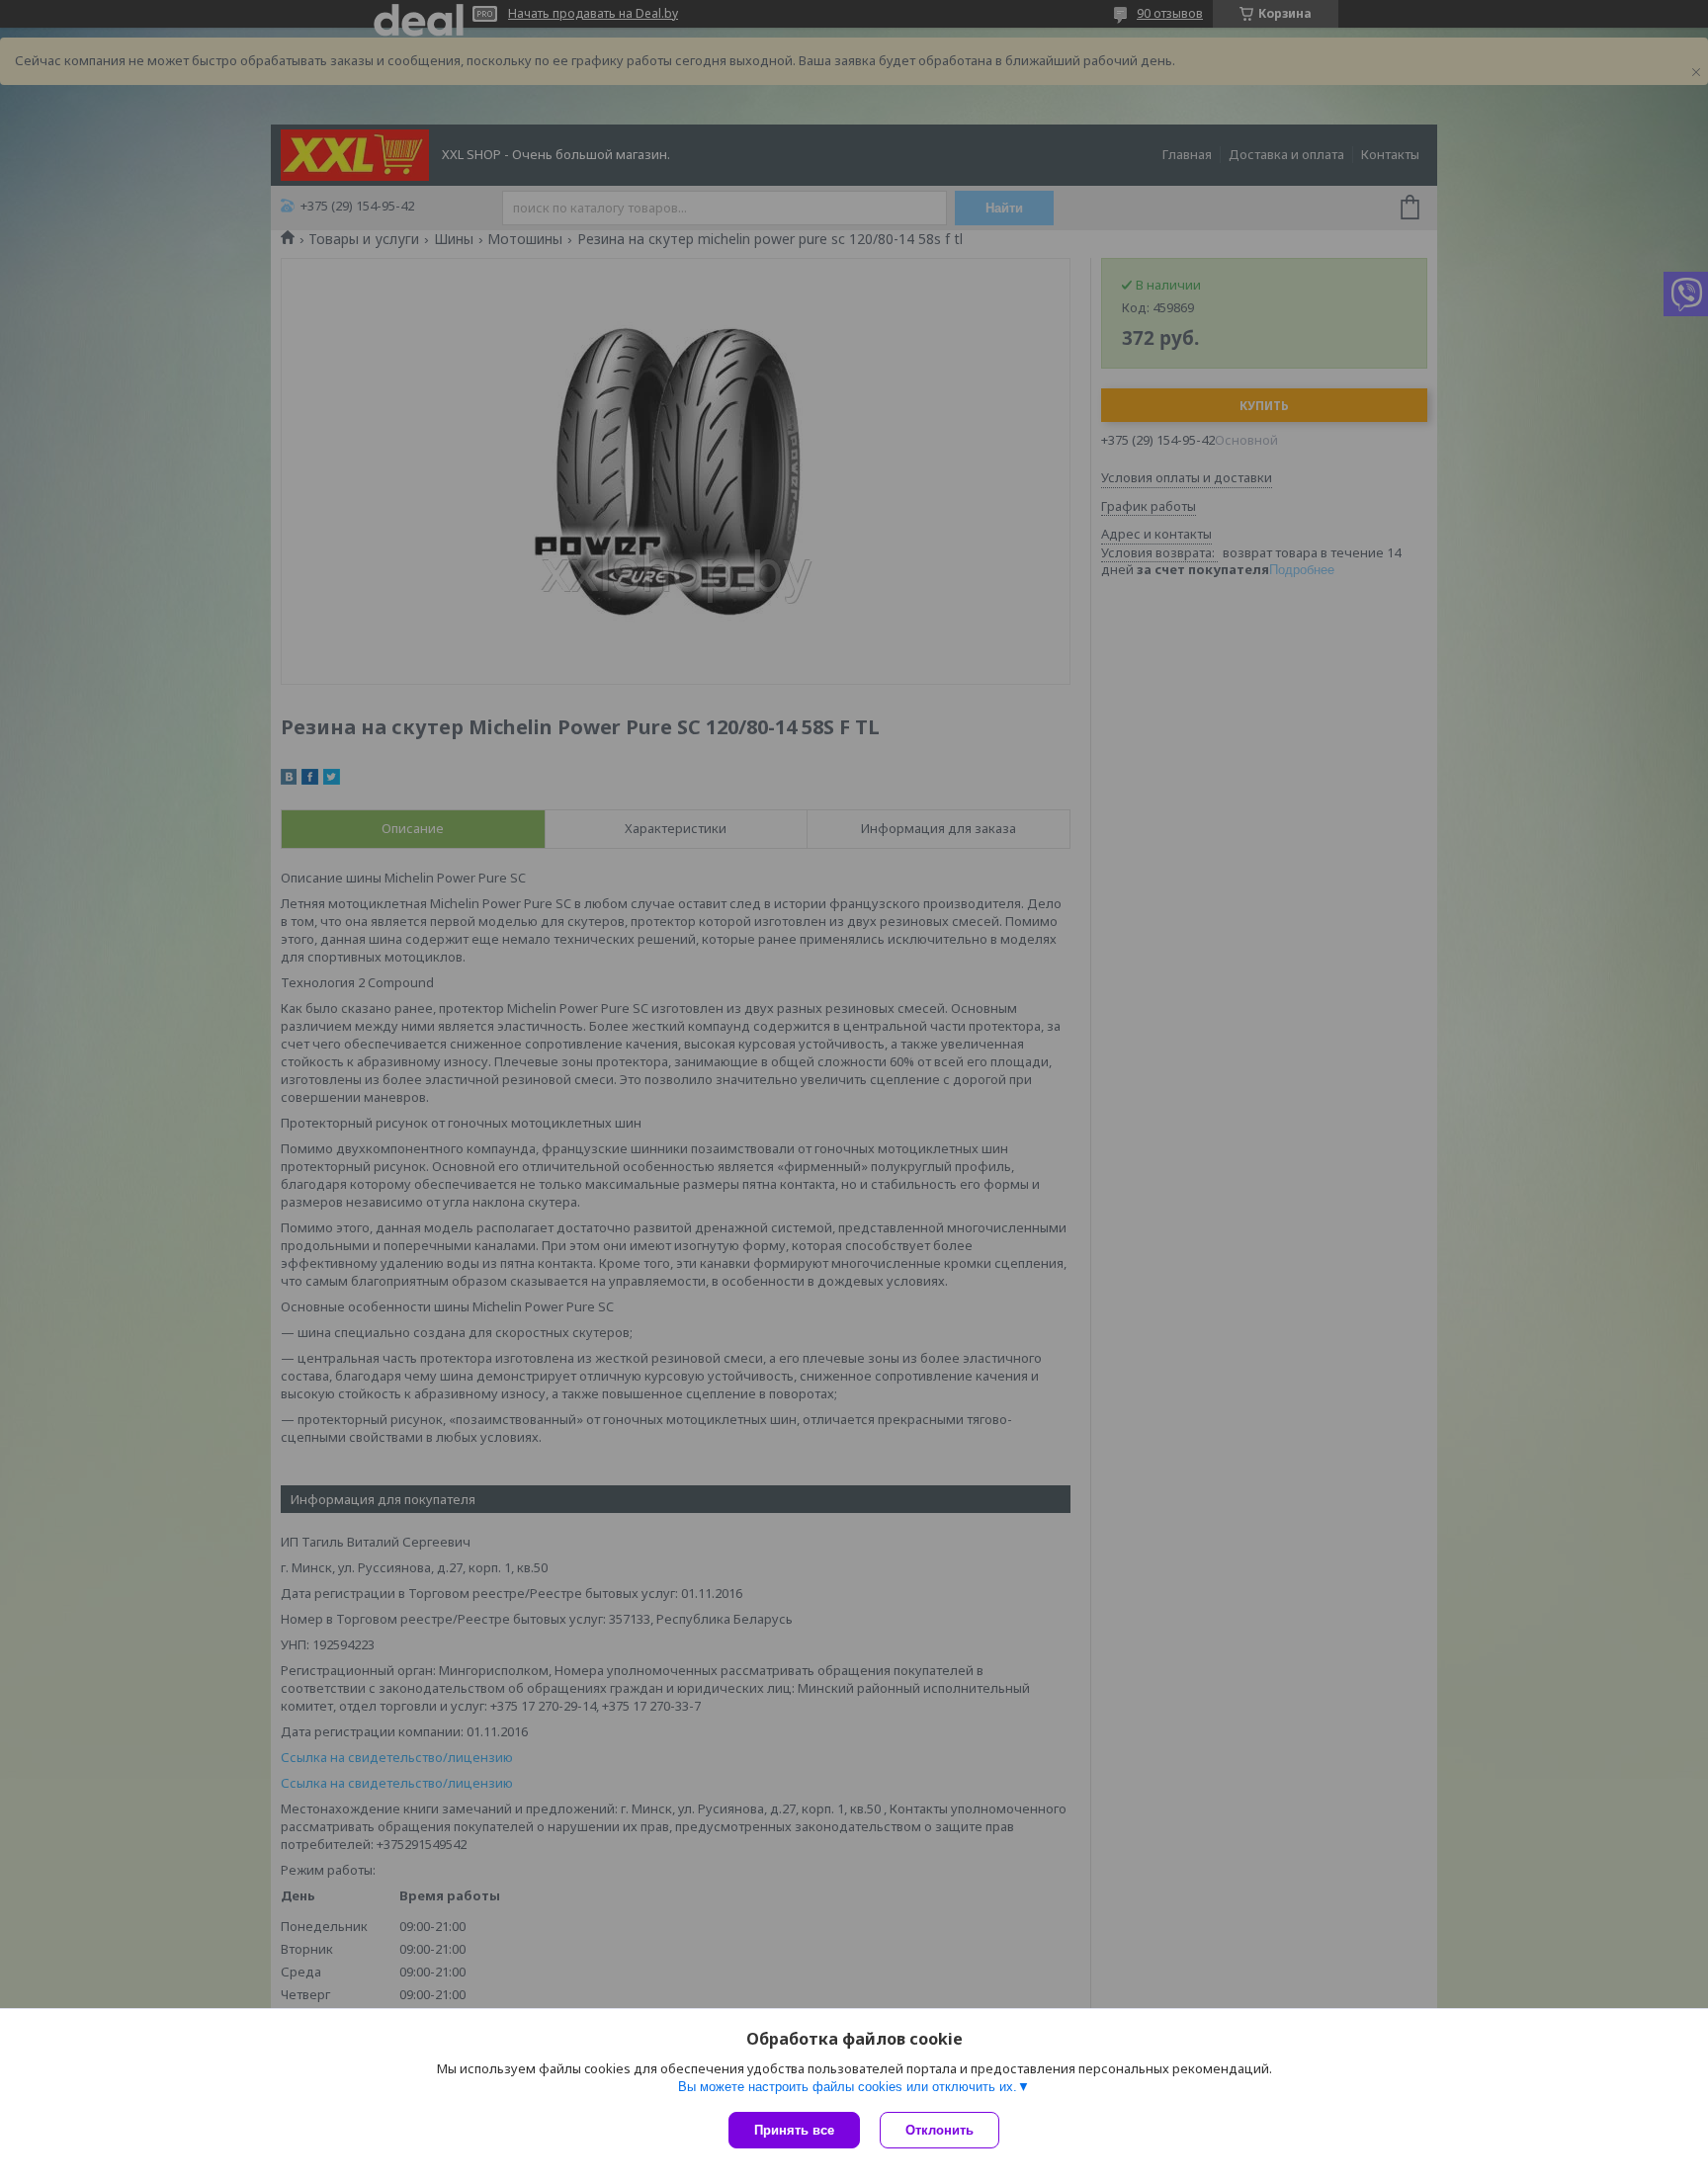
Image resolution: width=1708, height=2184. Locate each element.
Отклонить (939, 2130)
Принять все (794, 2130)
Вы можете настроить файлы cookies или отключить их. (848, 2087)
